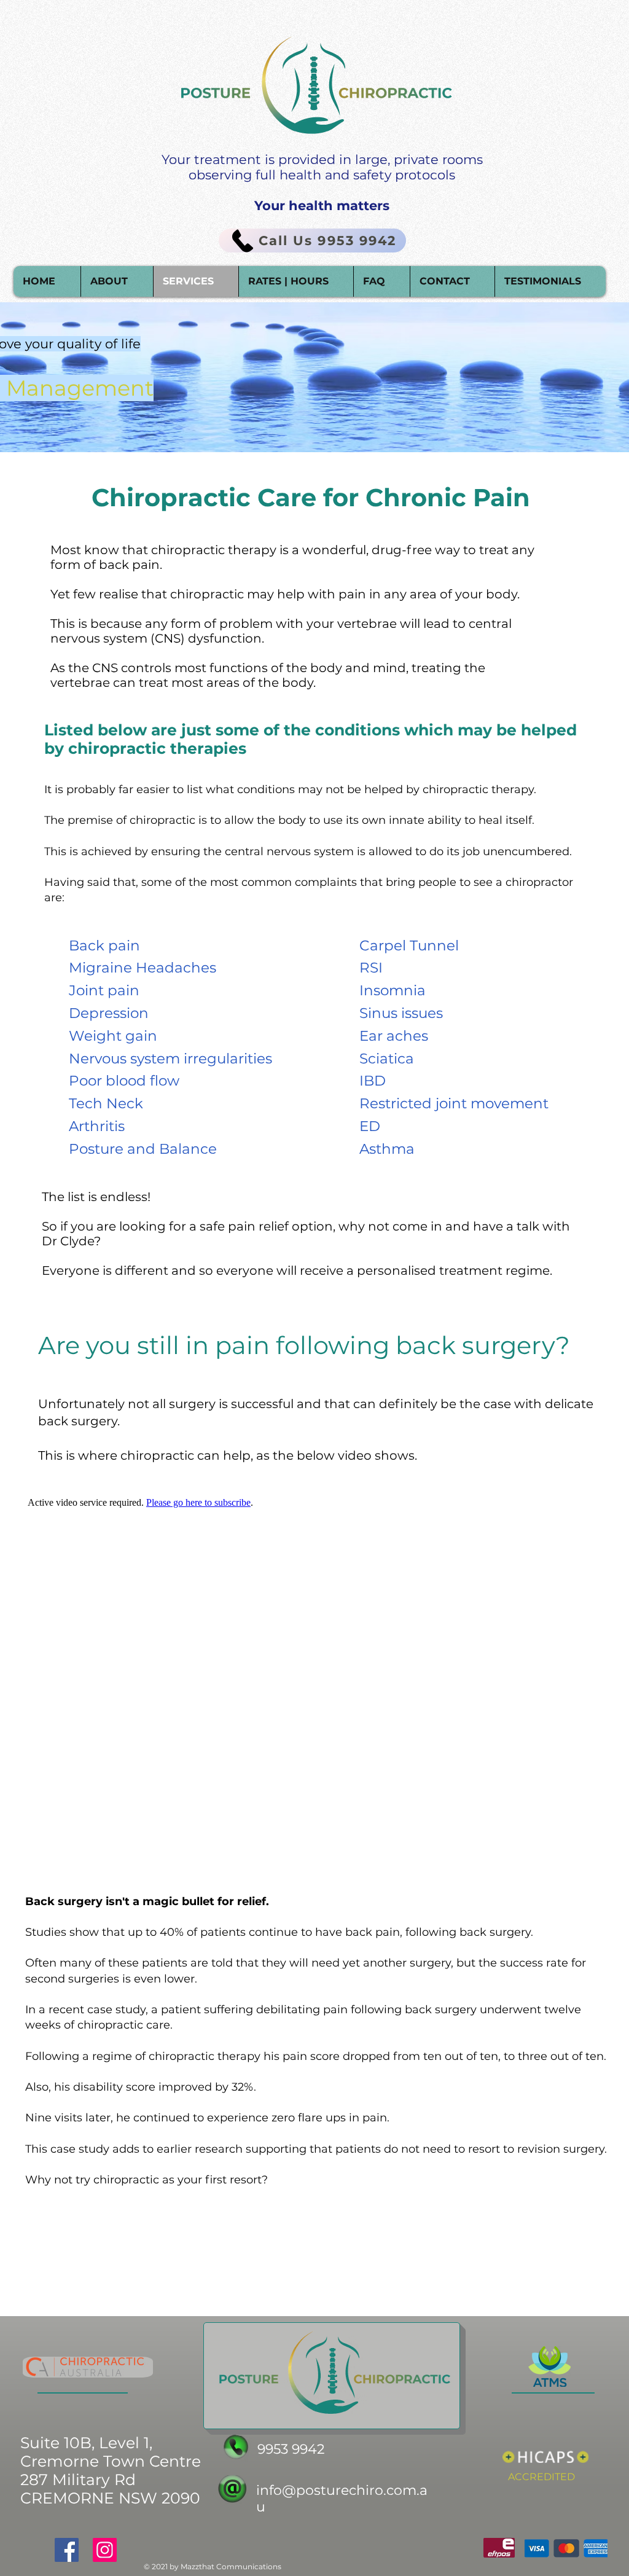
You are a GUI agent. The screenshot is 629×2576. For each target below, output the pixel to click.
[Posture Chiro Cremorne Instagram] (105, 2550)
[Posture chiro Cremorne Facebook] (67, 2550)
